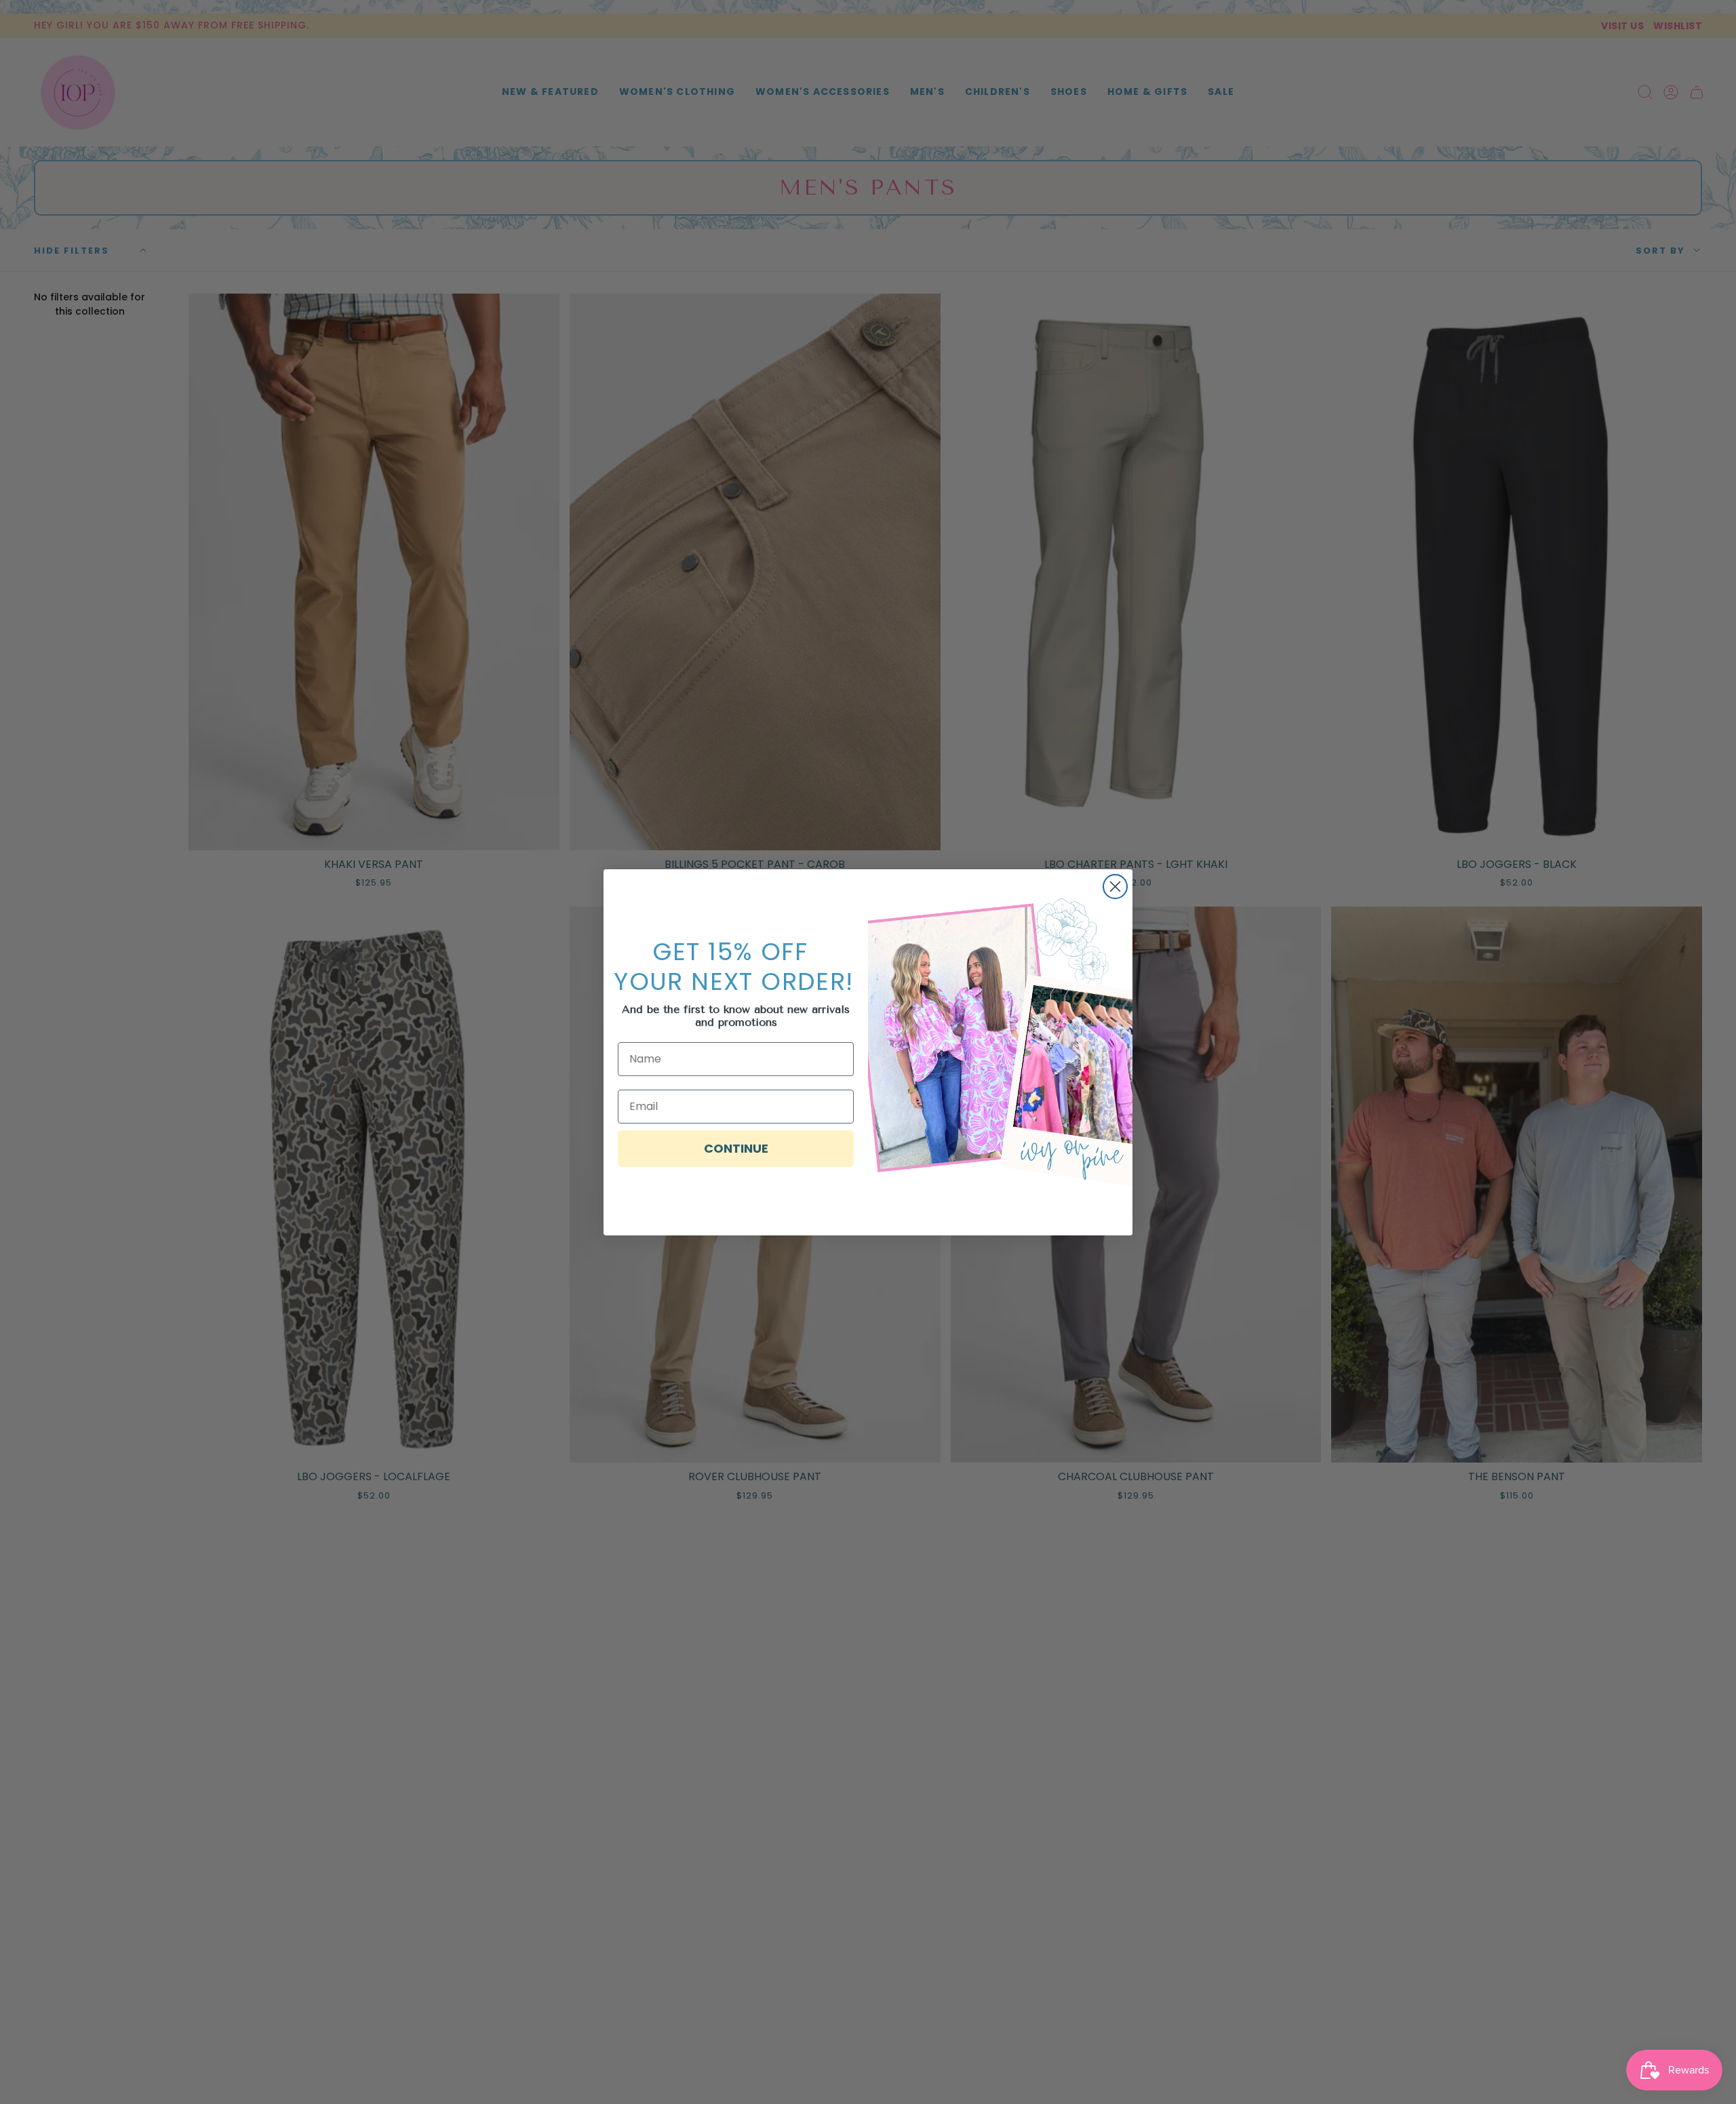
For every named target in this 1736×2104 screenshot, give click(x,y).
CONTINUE (736, 1148)
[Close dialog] (1115, 887)
